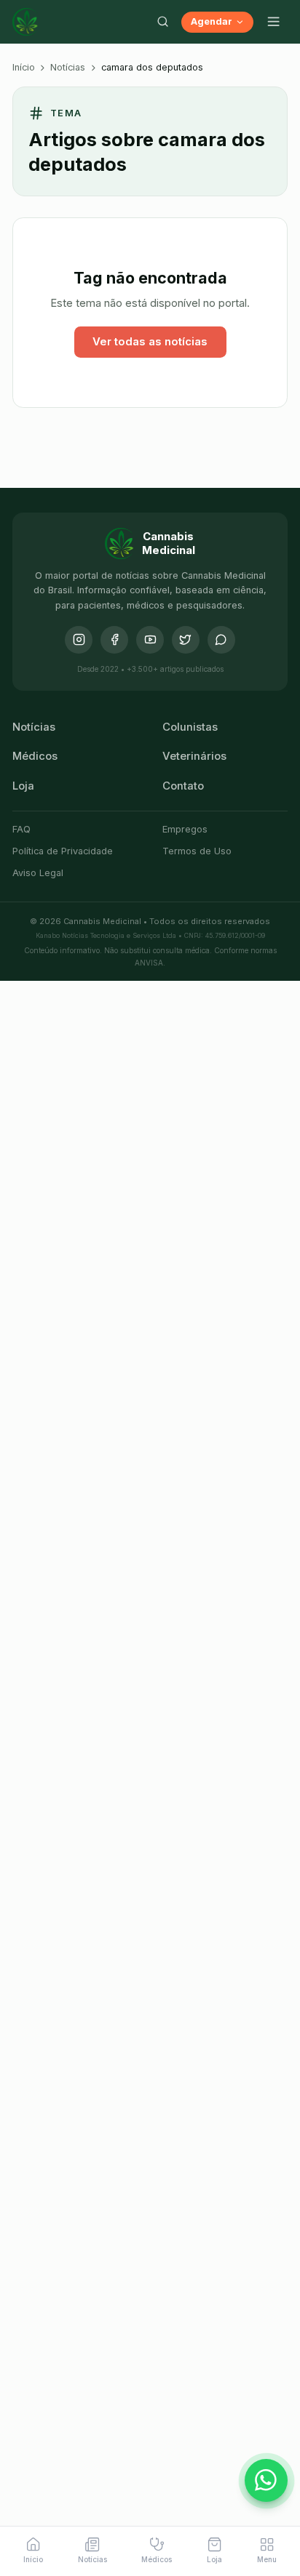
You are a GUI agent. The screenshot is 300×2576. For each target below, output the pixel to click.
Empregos (185, 829)
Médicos (35, 756)
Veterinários (194, 756)
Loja (23, 786)
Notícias (68, 67)
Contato (183, 786)
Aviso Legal (38, 873)
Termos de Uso (197, 851)
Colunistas (190, 727)
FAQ (21, 829)
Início (24, 67)
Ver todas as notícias (150, 342)
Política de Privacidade (63, 851)
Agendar (212, 21)
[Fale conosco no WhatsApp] (267, 2481)
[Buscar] (162, 22)
